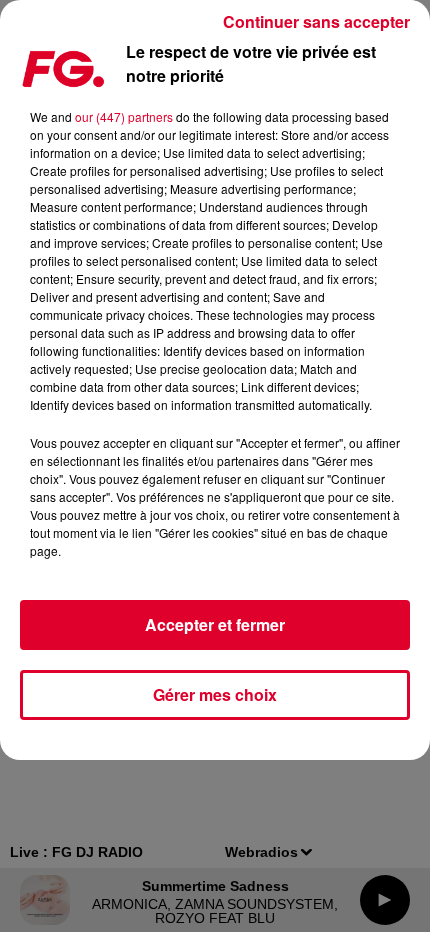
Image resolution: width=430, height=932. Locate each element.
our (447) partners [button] (124, 116)
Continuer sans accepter (316, 21)
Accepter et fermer (215, 624)
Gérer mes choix (215, 694)
